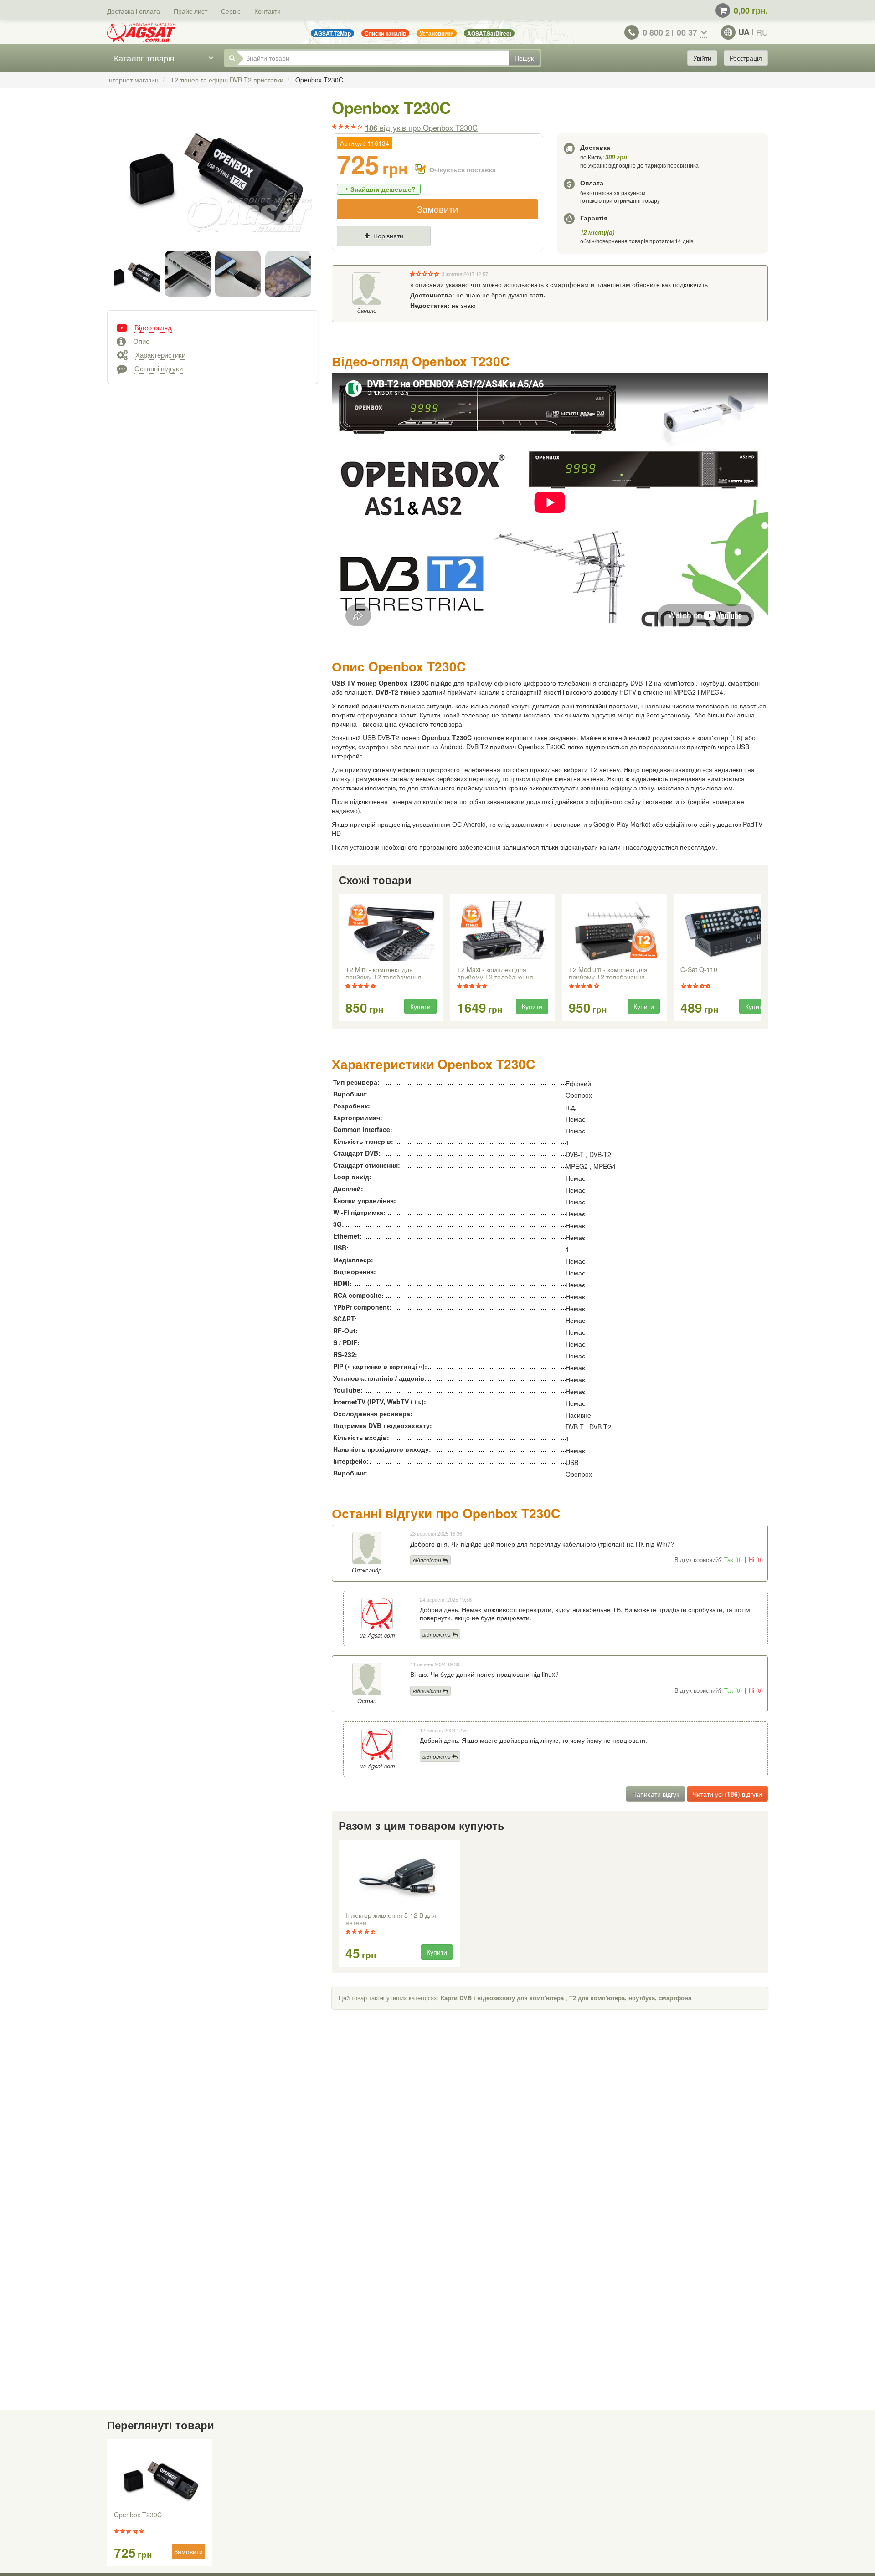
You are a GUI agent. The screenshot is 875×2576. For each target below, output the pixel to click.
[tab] (213, 327)
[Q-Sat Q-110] (726, 931)
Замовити (437, 209)
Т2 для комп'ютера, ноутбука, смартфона (630, 1998)
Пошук (524, 58)
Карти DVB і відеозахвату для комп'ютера (502, 1998)
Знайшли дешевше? (383, 189)
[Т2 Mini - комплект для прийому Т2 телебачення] (391, 931)
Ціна (352, 251)
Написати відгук (656, 1794)
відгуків (421, 128)
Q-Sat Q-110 (699, 970)
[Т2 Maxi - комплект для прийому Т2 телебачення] (503, 931)
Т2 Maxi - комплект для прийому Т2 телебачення (495, 973)
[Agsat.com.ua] (141, 32)
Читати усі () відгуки (727, 1794)
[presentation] (340, 958)
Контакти (268, 11)
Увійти (702, 58)
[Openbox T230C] (213, 177)
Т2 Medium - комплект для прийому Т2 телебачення (608, 973)
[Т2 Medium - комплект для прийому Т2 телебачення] (614, 931)
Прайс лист (190, 11)
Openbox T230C (138, 2515)
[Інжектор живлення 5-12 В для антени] (399, 1877)
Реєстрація (746, 58)
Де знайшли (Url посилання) (437, 251)
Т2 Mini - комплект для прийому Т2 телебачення (383, 973)
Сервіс (231, 11)
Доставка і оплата (134, 11)
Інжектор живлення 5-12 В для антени (391, 1919)
